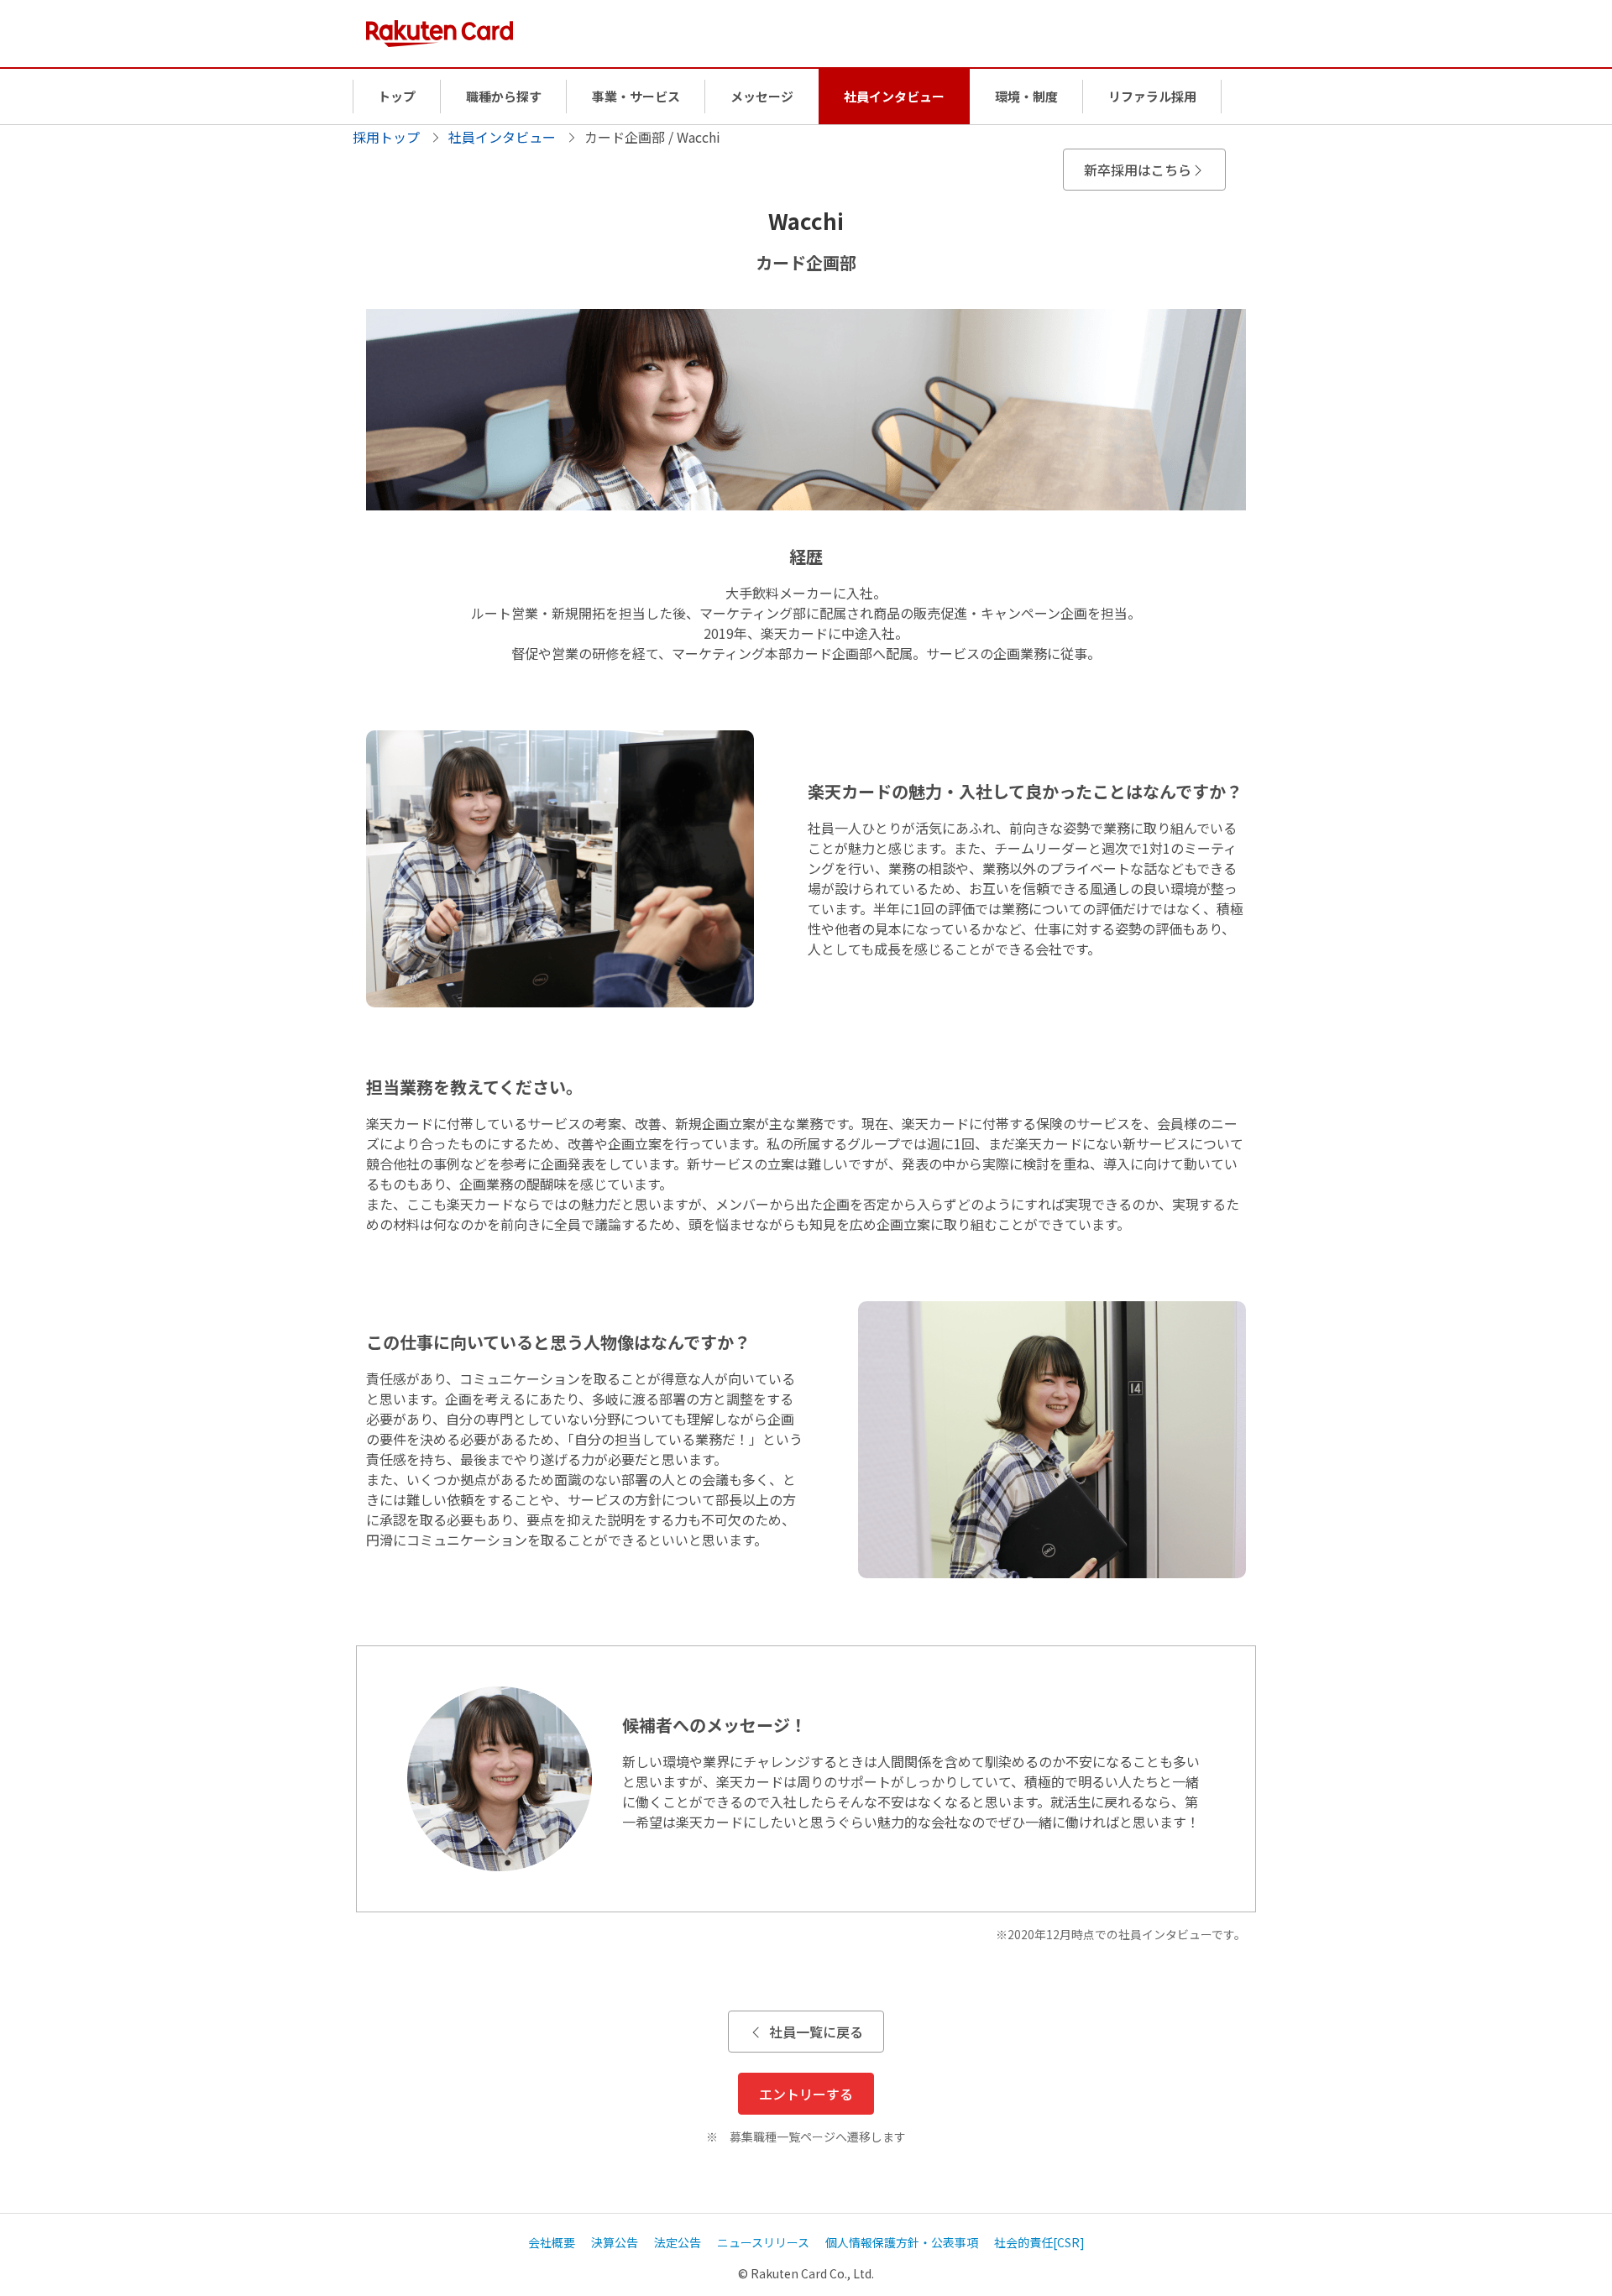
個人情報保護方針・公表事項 (902, 2242)
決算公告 (615, 2242)
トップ (397, 96)
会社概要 (552, 2242)
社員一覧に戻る (816, 2032)
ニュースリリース (763, 2242)
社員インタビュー (894, 96)
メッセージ (762, 96)
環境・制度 (1026, 96)
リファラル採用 (1152, 96)
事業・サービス (636, 96)
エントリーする (806, 2094)
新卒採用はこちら (1138, 170)
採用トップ (386, 137)
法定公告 (678, 2242)
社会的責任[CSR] (1039, 2242)
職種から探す (504, 96)
